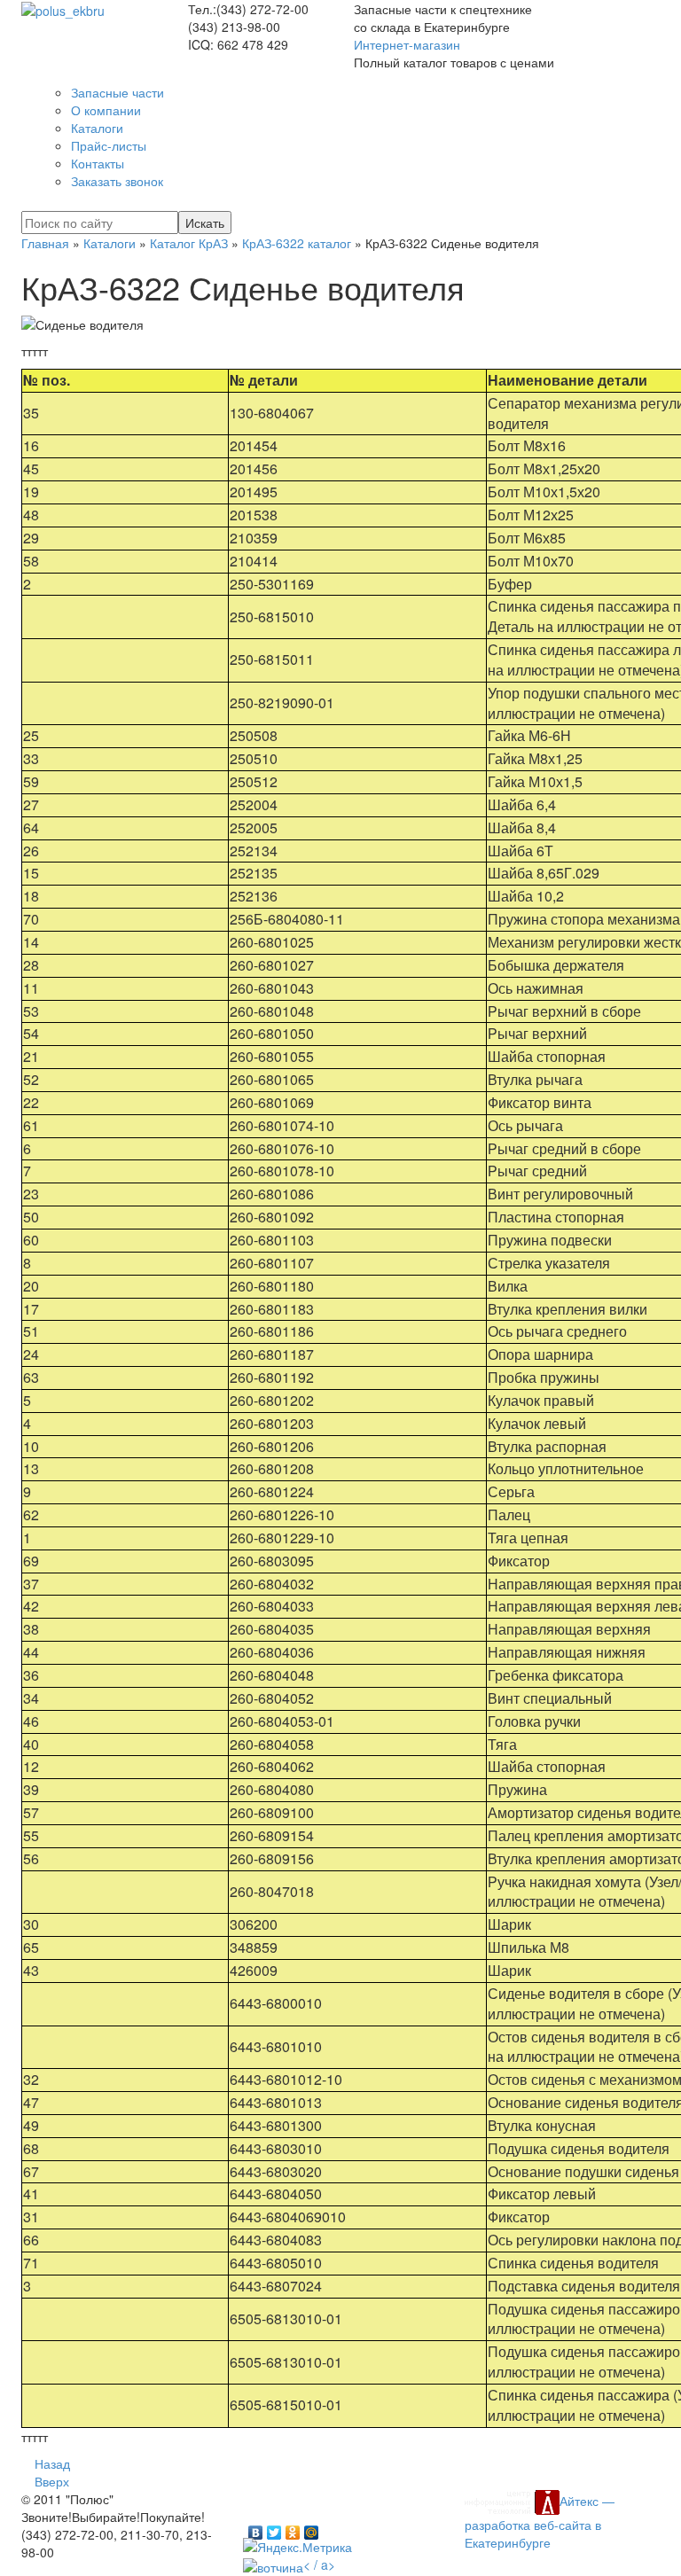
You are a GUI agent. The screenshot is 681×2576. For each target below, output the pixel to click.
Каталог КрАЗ (189, 243)
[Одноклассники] (293, 2528)
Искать (205, 222)
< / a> (319, 2564)
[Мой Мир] (312, 2528)
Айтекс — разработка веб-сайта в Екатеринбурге (540, 2521)
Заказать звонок (117, 181)
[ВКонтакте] (256, 2528)
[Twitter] (274, 2528)
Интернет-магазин (407, 44)
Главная (45, 243)
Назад (52, 2463)
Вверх (52, 2481)
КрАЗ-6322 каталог (297, 243)
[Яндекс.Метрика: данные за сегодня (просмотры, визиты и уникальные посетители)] (297, 2547)
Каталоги (110, 243)
